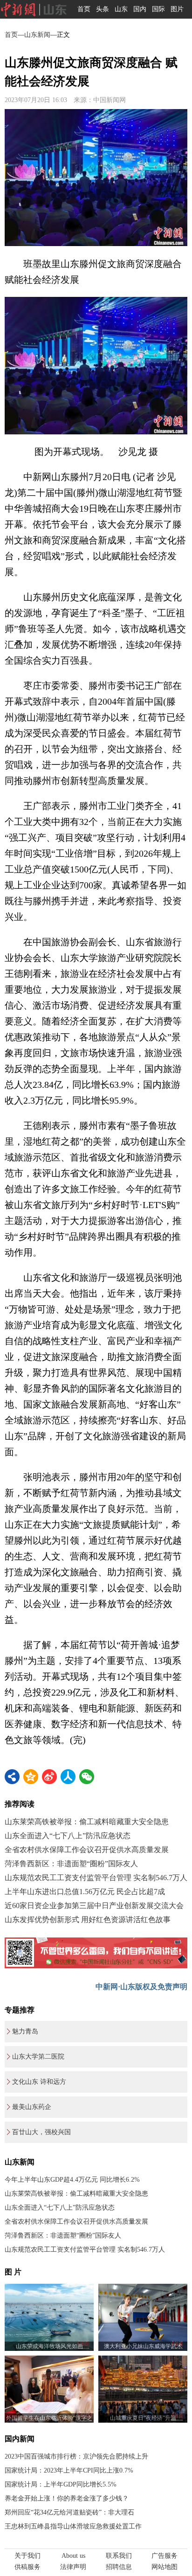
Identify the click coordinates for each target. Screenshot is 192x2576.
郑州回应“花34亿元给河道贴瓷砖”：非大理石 (69, 2512)
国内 (140, 9)
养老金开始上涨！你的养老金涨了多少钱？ (67, 2498)
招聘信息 (119, 2567)
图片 (177, 9)
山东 (121, 9)
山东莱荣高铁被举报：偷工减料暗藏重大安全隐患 (87, 1822)
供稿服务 (27, 2567)
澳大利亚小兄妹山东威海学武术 (143, 2346)
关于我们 (27, 2556)
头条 (103, 9)
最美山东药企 (32, 2107)
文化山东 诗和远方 (39, 2082)
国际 (158, 9)
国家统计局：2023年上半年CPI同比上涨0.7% (69, 2470)
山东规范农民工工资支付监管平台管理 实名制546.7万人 (96, 1878)
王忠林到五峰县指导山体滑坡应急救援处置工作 (73, 2526)
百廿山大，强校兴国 (41, 2132)
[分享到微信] (87, 1777)
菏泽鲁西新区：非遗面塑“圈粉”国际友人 (71, 1864)
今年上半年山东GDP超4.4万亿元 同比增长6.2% (72, 2180)
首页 (84, 9)
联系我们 (119, 2556)
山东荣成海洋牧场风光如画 (49, 2346)
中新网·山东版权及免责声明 (141, 1987)
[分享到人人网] (68, 1777)
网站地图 (165, 2567)
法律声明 (73, 2567)
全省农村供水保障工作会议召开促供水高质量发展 (87, 1850)
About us (73, 2556)
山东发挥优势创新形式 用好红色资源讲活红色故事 (88, 1920)
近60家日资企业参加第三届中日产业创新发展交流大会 (94, 1906)
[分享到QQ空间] (31, 1777)
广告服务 (165, 2556)
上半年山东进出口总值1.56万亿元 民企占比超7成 (85, 1892)
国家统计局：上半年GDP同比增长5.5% (61, 2484)
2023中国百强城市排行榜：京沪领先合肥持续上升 (76, 2456)
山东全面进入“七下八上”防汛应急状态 (68, 1836)
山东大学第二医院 (38, 2057)
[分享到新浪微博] (49, 1777)
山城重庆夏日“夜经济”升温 (143, 2418)
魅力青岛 (25, 2031)
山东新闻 (37, 35)
